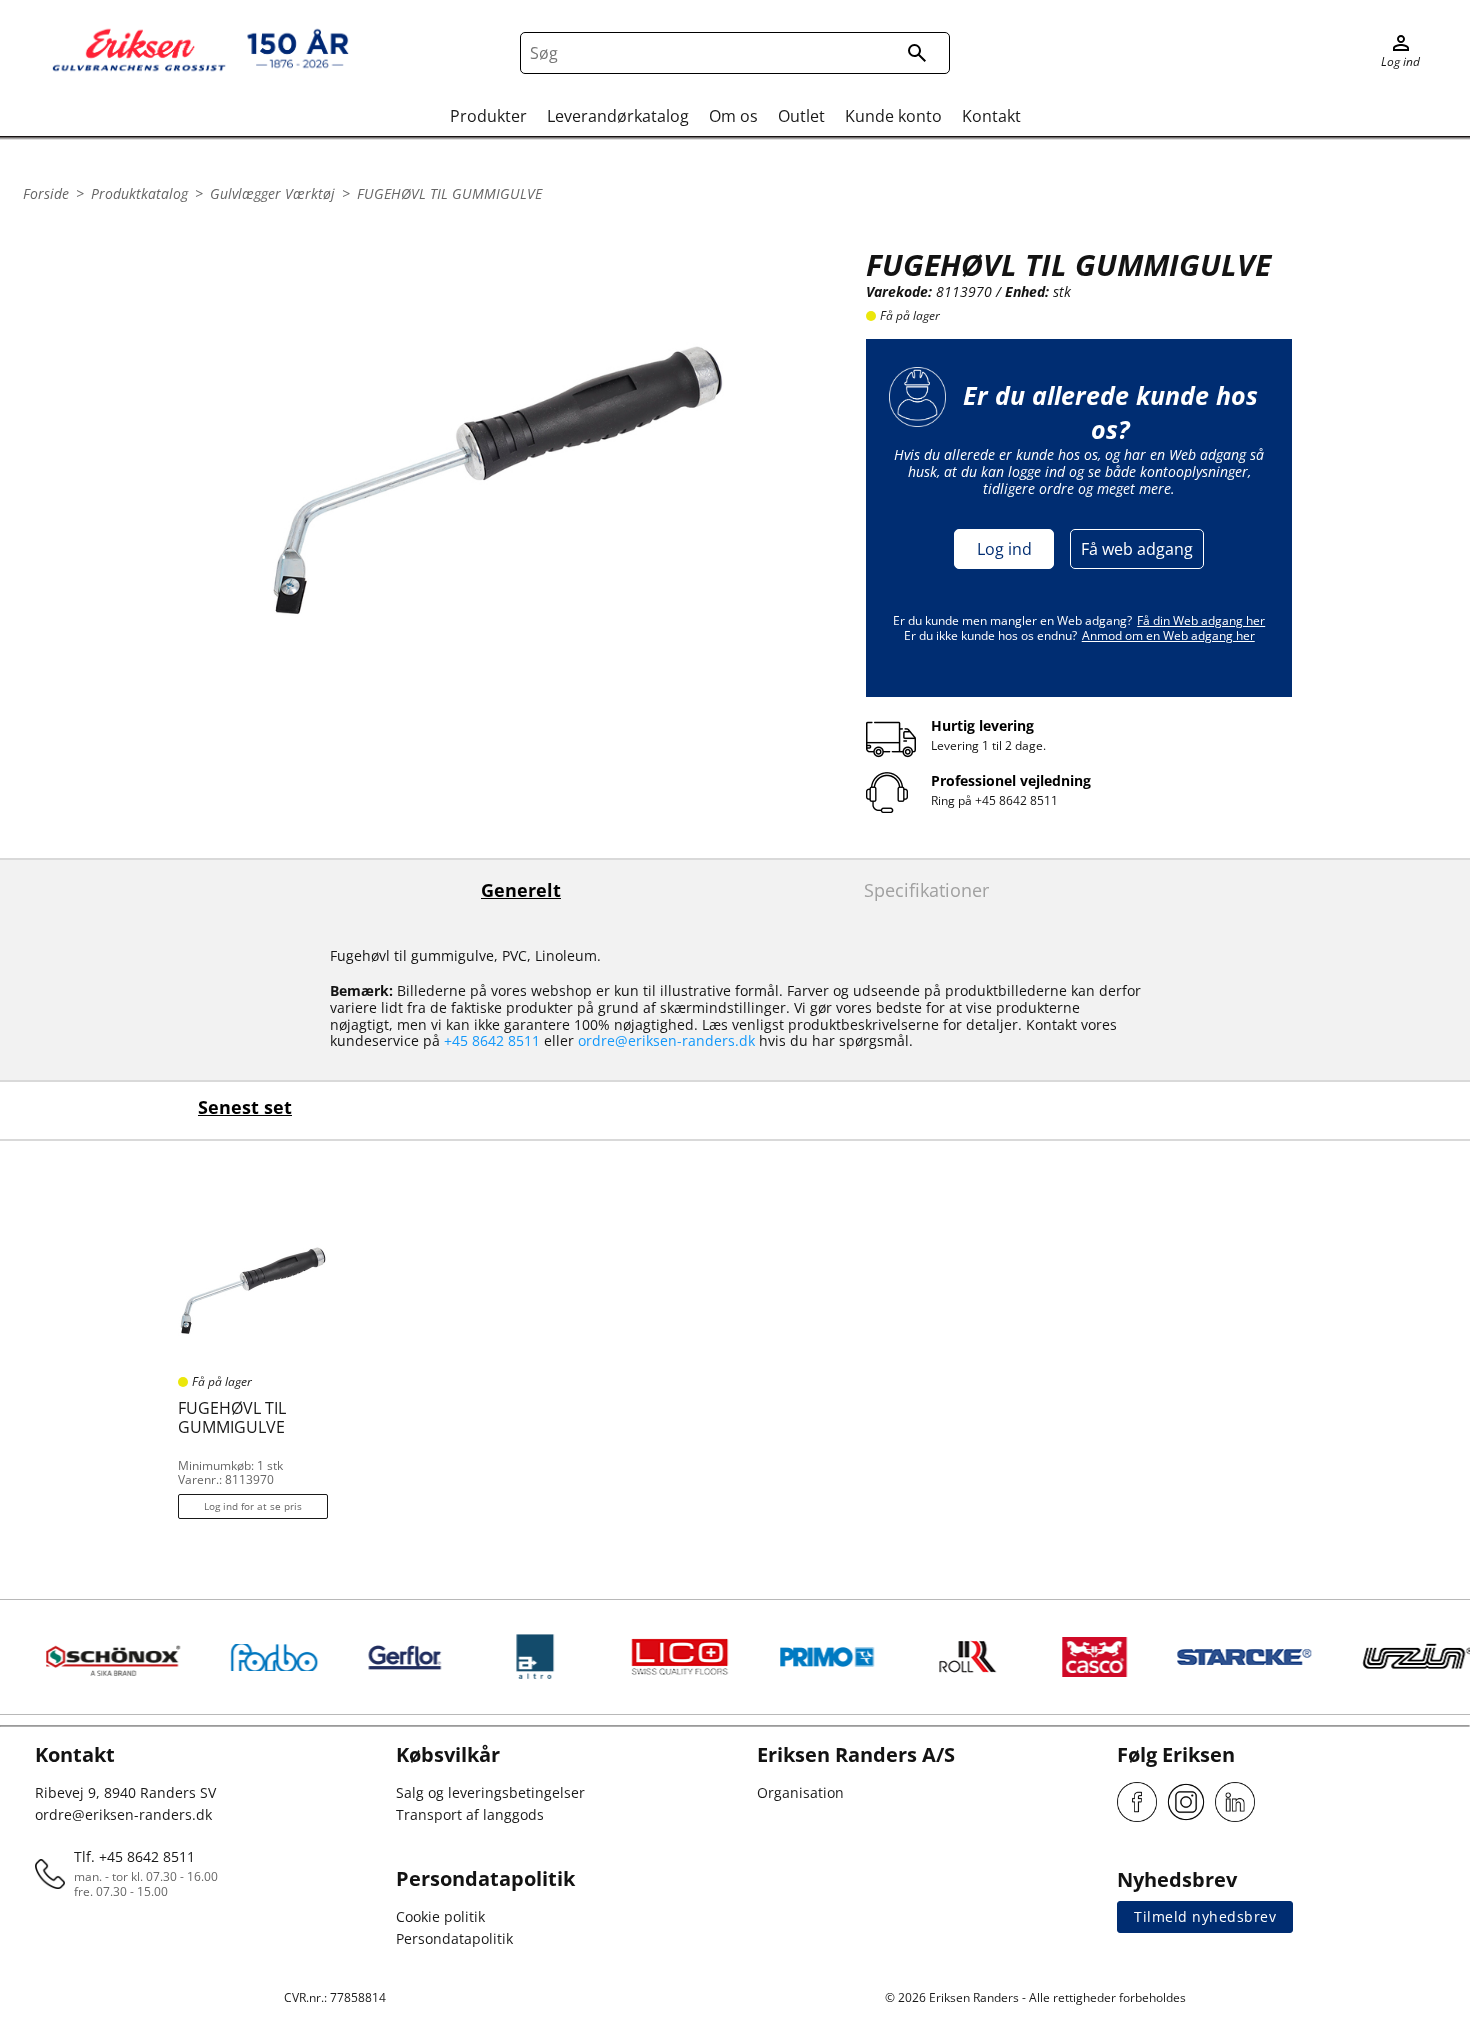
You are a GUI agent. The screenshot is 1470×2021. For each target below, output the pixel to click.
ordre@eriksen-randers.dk (666, 1040)
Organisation (800, 1792)
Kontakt (991, 116)
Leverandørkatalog (618, 116)
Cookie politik (440, 1916)
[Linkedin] (1235, 1802)
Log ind (1004, 549)
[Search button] (917, 53)
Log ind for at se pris (253, 1506)
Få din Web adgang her (1201, 620)
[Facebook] (1137, 1802)
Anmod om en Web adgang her (1168, 635)
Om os (733, 116)
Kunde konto (893, 116)
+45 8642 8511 (1016, 800)
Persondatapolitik (454, 1938)
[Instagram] (1186, 1802)
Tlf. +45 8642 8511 (134, 1856)
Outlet (801, 116)
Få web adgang (1137, 549)
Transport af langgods (470, 1814)
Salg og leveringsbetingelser (490, 1792)
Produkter (488, 116)
